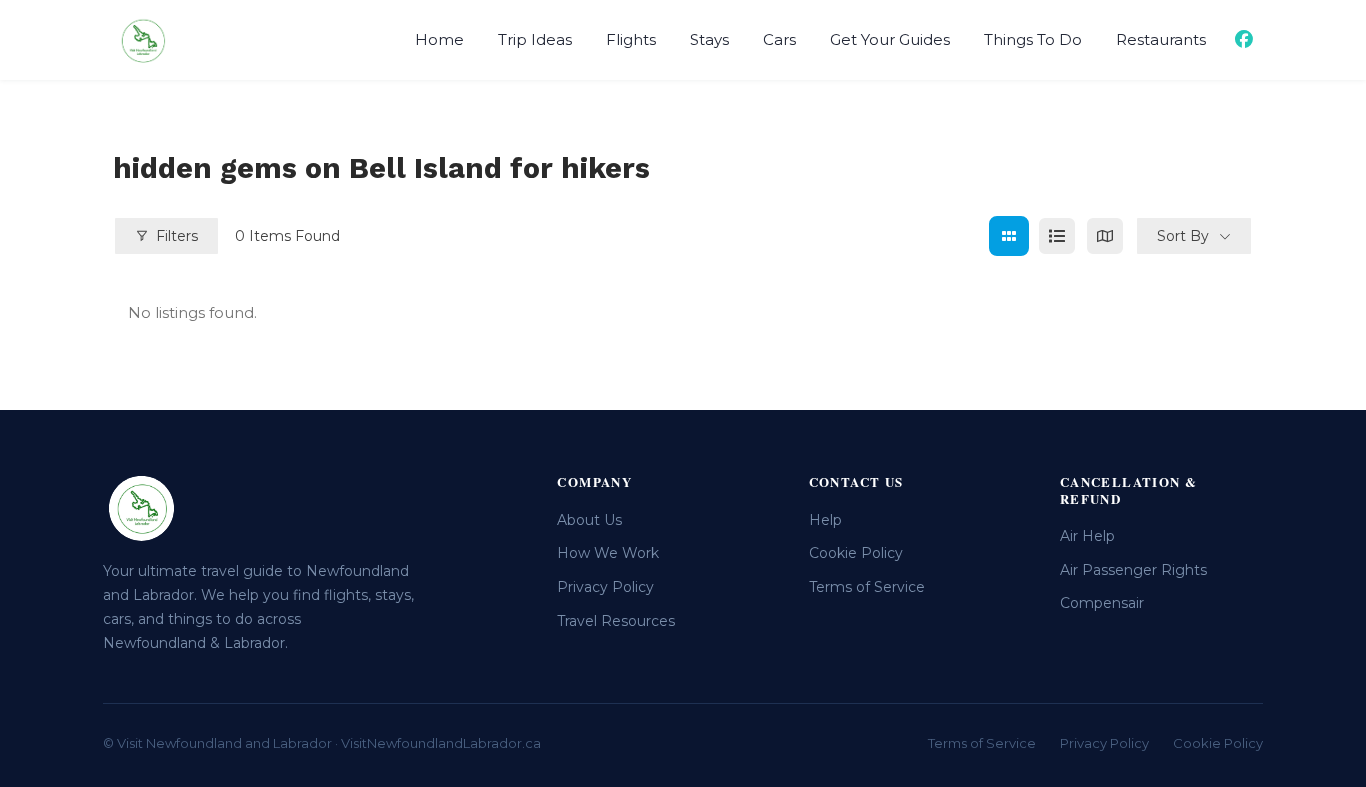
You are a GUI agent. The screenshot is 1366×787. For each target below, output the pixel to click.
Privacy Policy (605, 587)
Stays (709, 39)
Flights (631, 39)
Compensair (1102, 603)
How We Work (608, 553)
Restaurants (1161, 39)
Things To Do (1033, 39)
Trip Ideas (535, 39)
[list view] (1057, 236)
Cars (779, 39)
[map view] (1105, 236)
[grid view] (1009, 236)
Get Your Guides (890, 39)
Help (825, 520)
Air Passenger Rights (1133, 570)
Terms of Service (867, 587)
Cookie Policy (856, 553)
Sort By (1183, 236)
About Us (589, 520)
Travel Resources (616, 621)
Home (439, 39)
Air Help (1087, 536)
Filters (177, 236)
